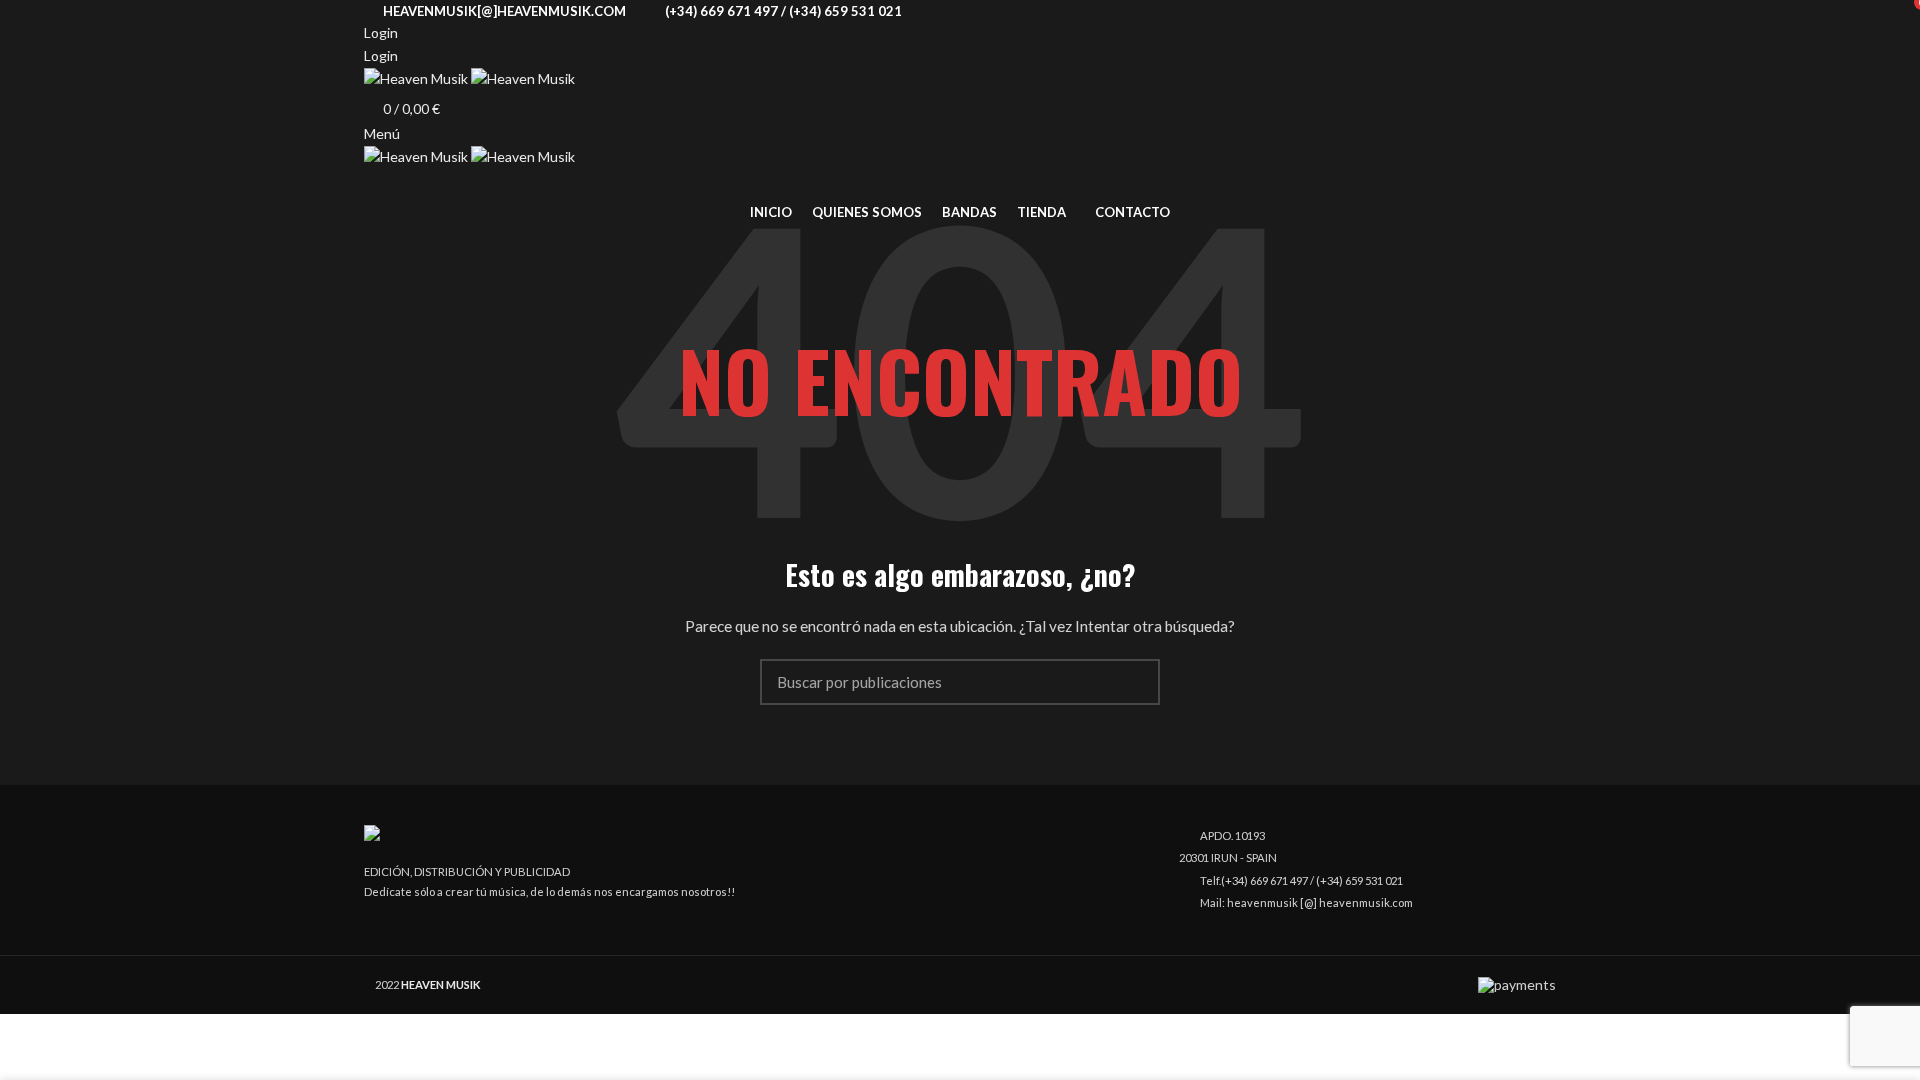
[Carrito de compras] (372, 186)
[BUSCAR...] (1133, 682)
